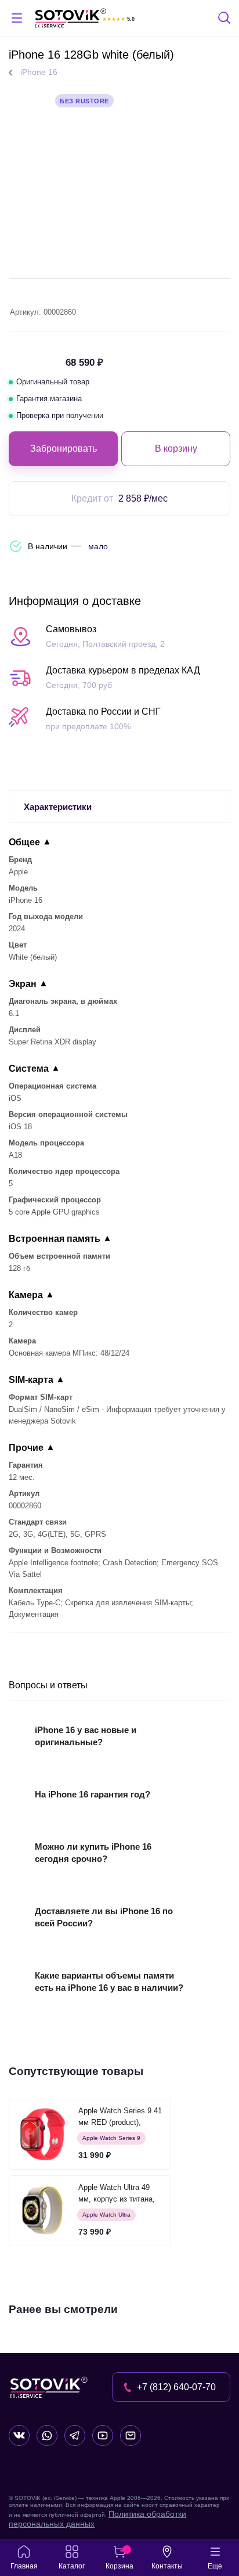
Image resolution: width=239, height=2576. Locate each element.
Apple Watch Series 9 (111, 2138)
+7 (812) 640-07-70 (176, 2387)
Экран (23, 984)
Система (29, 1069)
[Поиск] (225, 19)
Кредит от (119, 498)
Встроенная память (55, 1239)
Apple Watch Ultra (106, 2215)
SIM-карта (31, 1380)
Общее (24, 842)
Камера (26, 1295)
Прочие (26, 1448)
